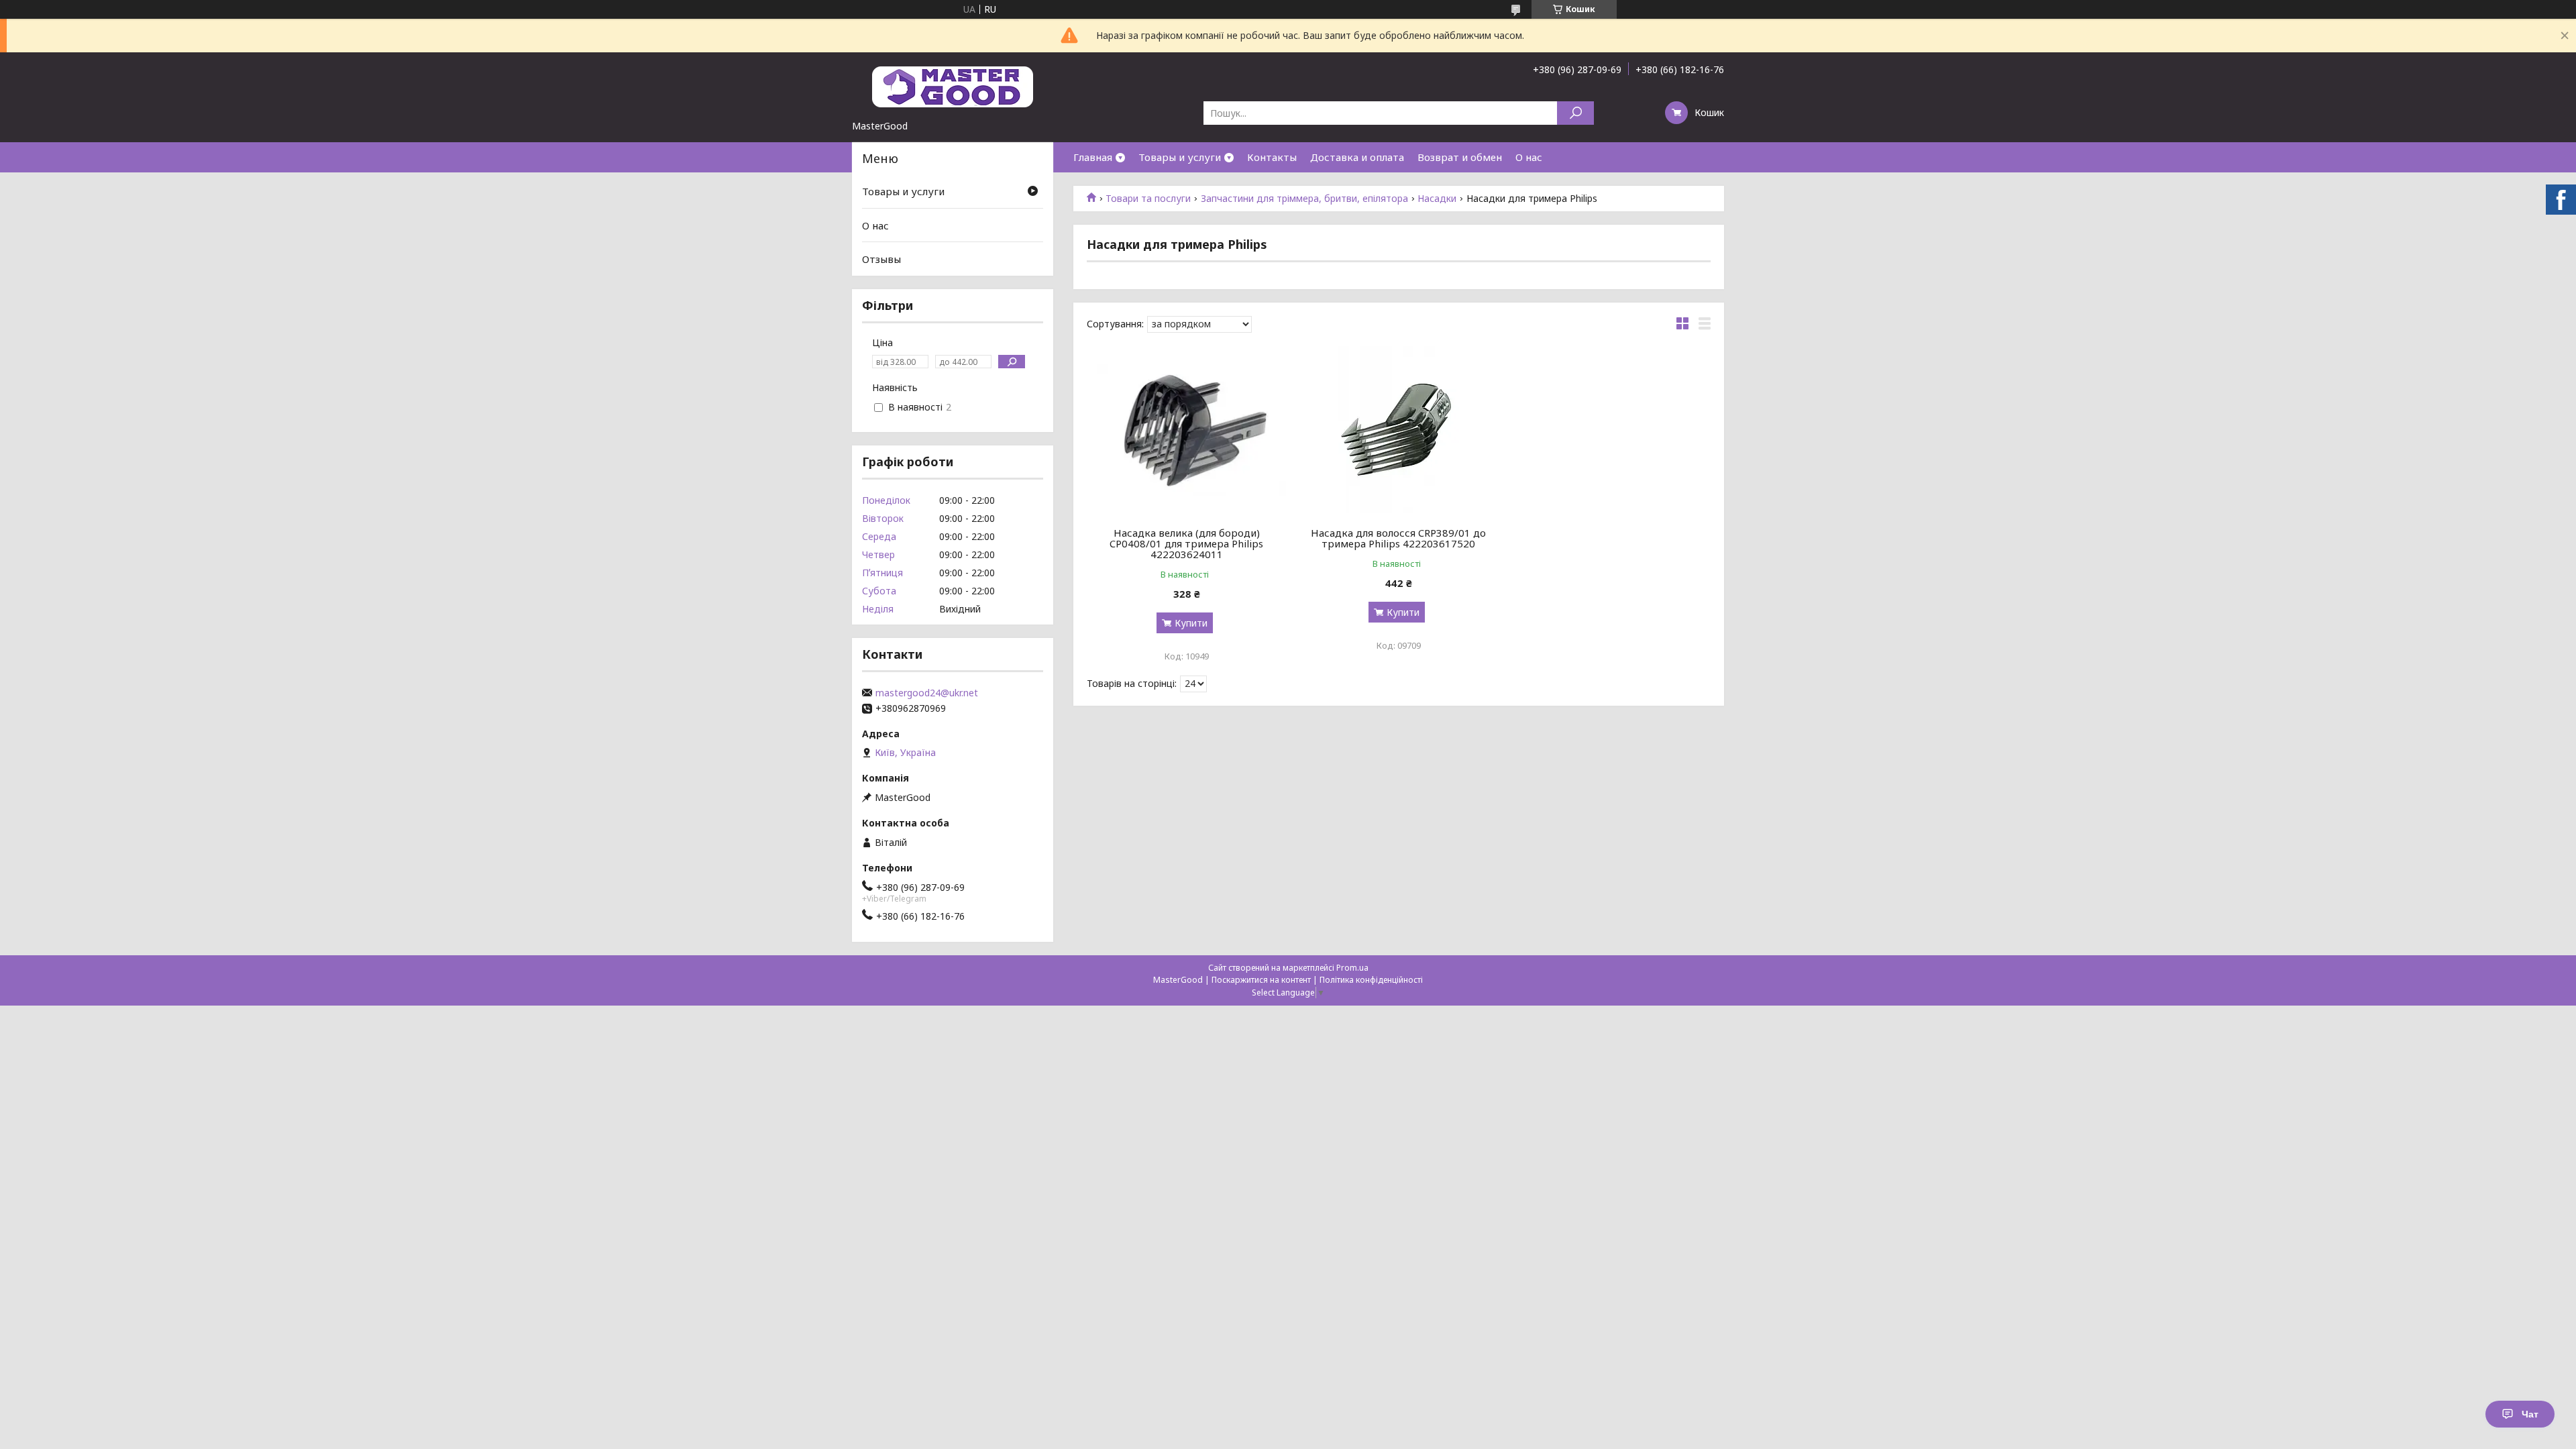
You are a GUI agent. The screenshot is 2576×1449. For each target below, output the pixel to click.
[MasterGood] (953, 86)
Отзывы (881, 259)
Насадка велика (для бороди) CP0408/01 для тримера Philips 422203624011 (1186, 543)
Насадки (1437, 199)
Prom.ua (1352, 968)
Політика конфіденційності (1371, 980)
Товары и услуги (1180, 157)
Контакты (1272, 157)
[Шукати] (1575, 113)
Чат (2530, 1414)
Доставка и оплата (1357, 157)
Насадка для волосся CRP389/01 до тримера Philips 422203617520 (1398, 538)
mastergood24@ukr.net (927, 693)
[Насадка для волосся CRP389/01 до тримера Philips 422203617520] (1399, 430)
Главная (1093, 157)
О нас (1529, 157)
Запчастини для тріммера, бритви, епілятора (1304, 199)
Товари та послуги (1148, 199)
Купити (1191, 623)
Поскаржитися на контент (1261, 980)
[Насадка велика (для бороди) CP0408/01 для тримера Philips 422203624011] (1186, 430)
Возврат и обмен (1460, 157)
